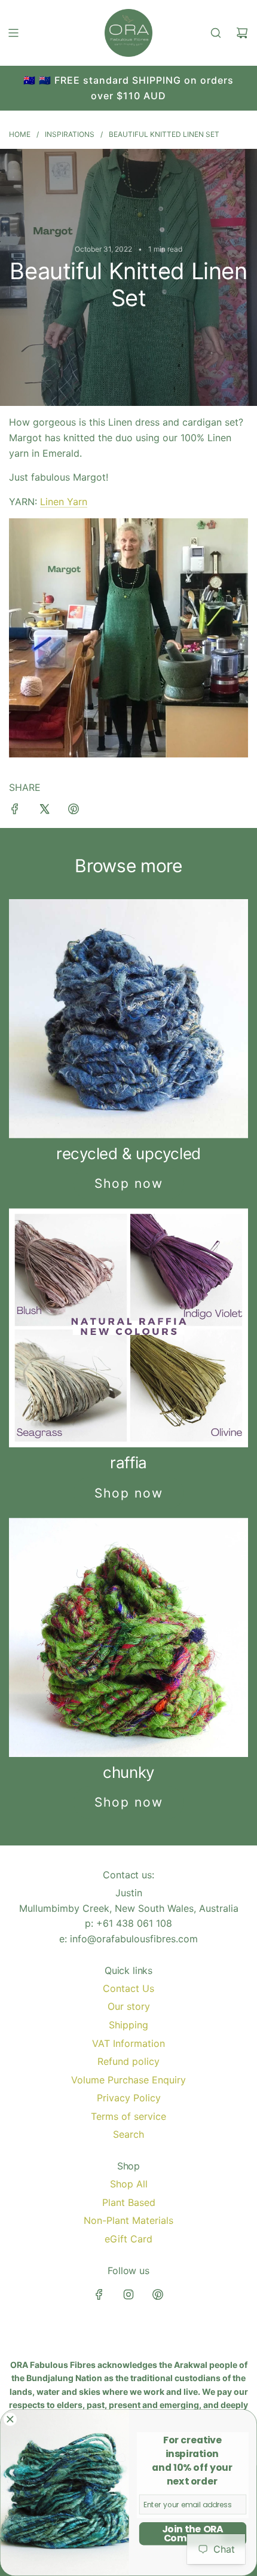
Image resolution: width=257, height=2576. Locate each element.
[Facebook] (99, 2294)
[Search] (216, 33)
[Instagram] (128, 2294)
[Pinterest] (158, 2294)
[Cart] (242, 33)
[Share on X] (44, 811)
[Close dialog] (10, 2419)
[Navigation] (13, 33)
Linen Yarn (64, 502)
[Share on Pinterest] (74, 811)
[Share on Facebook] (15, 811)
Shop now (129, 1183)
